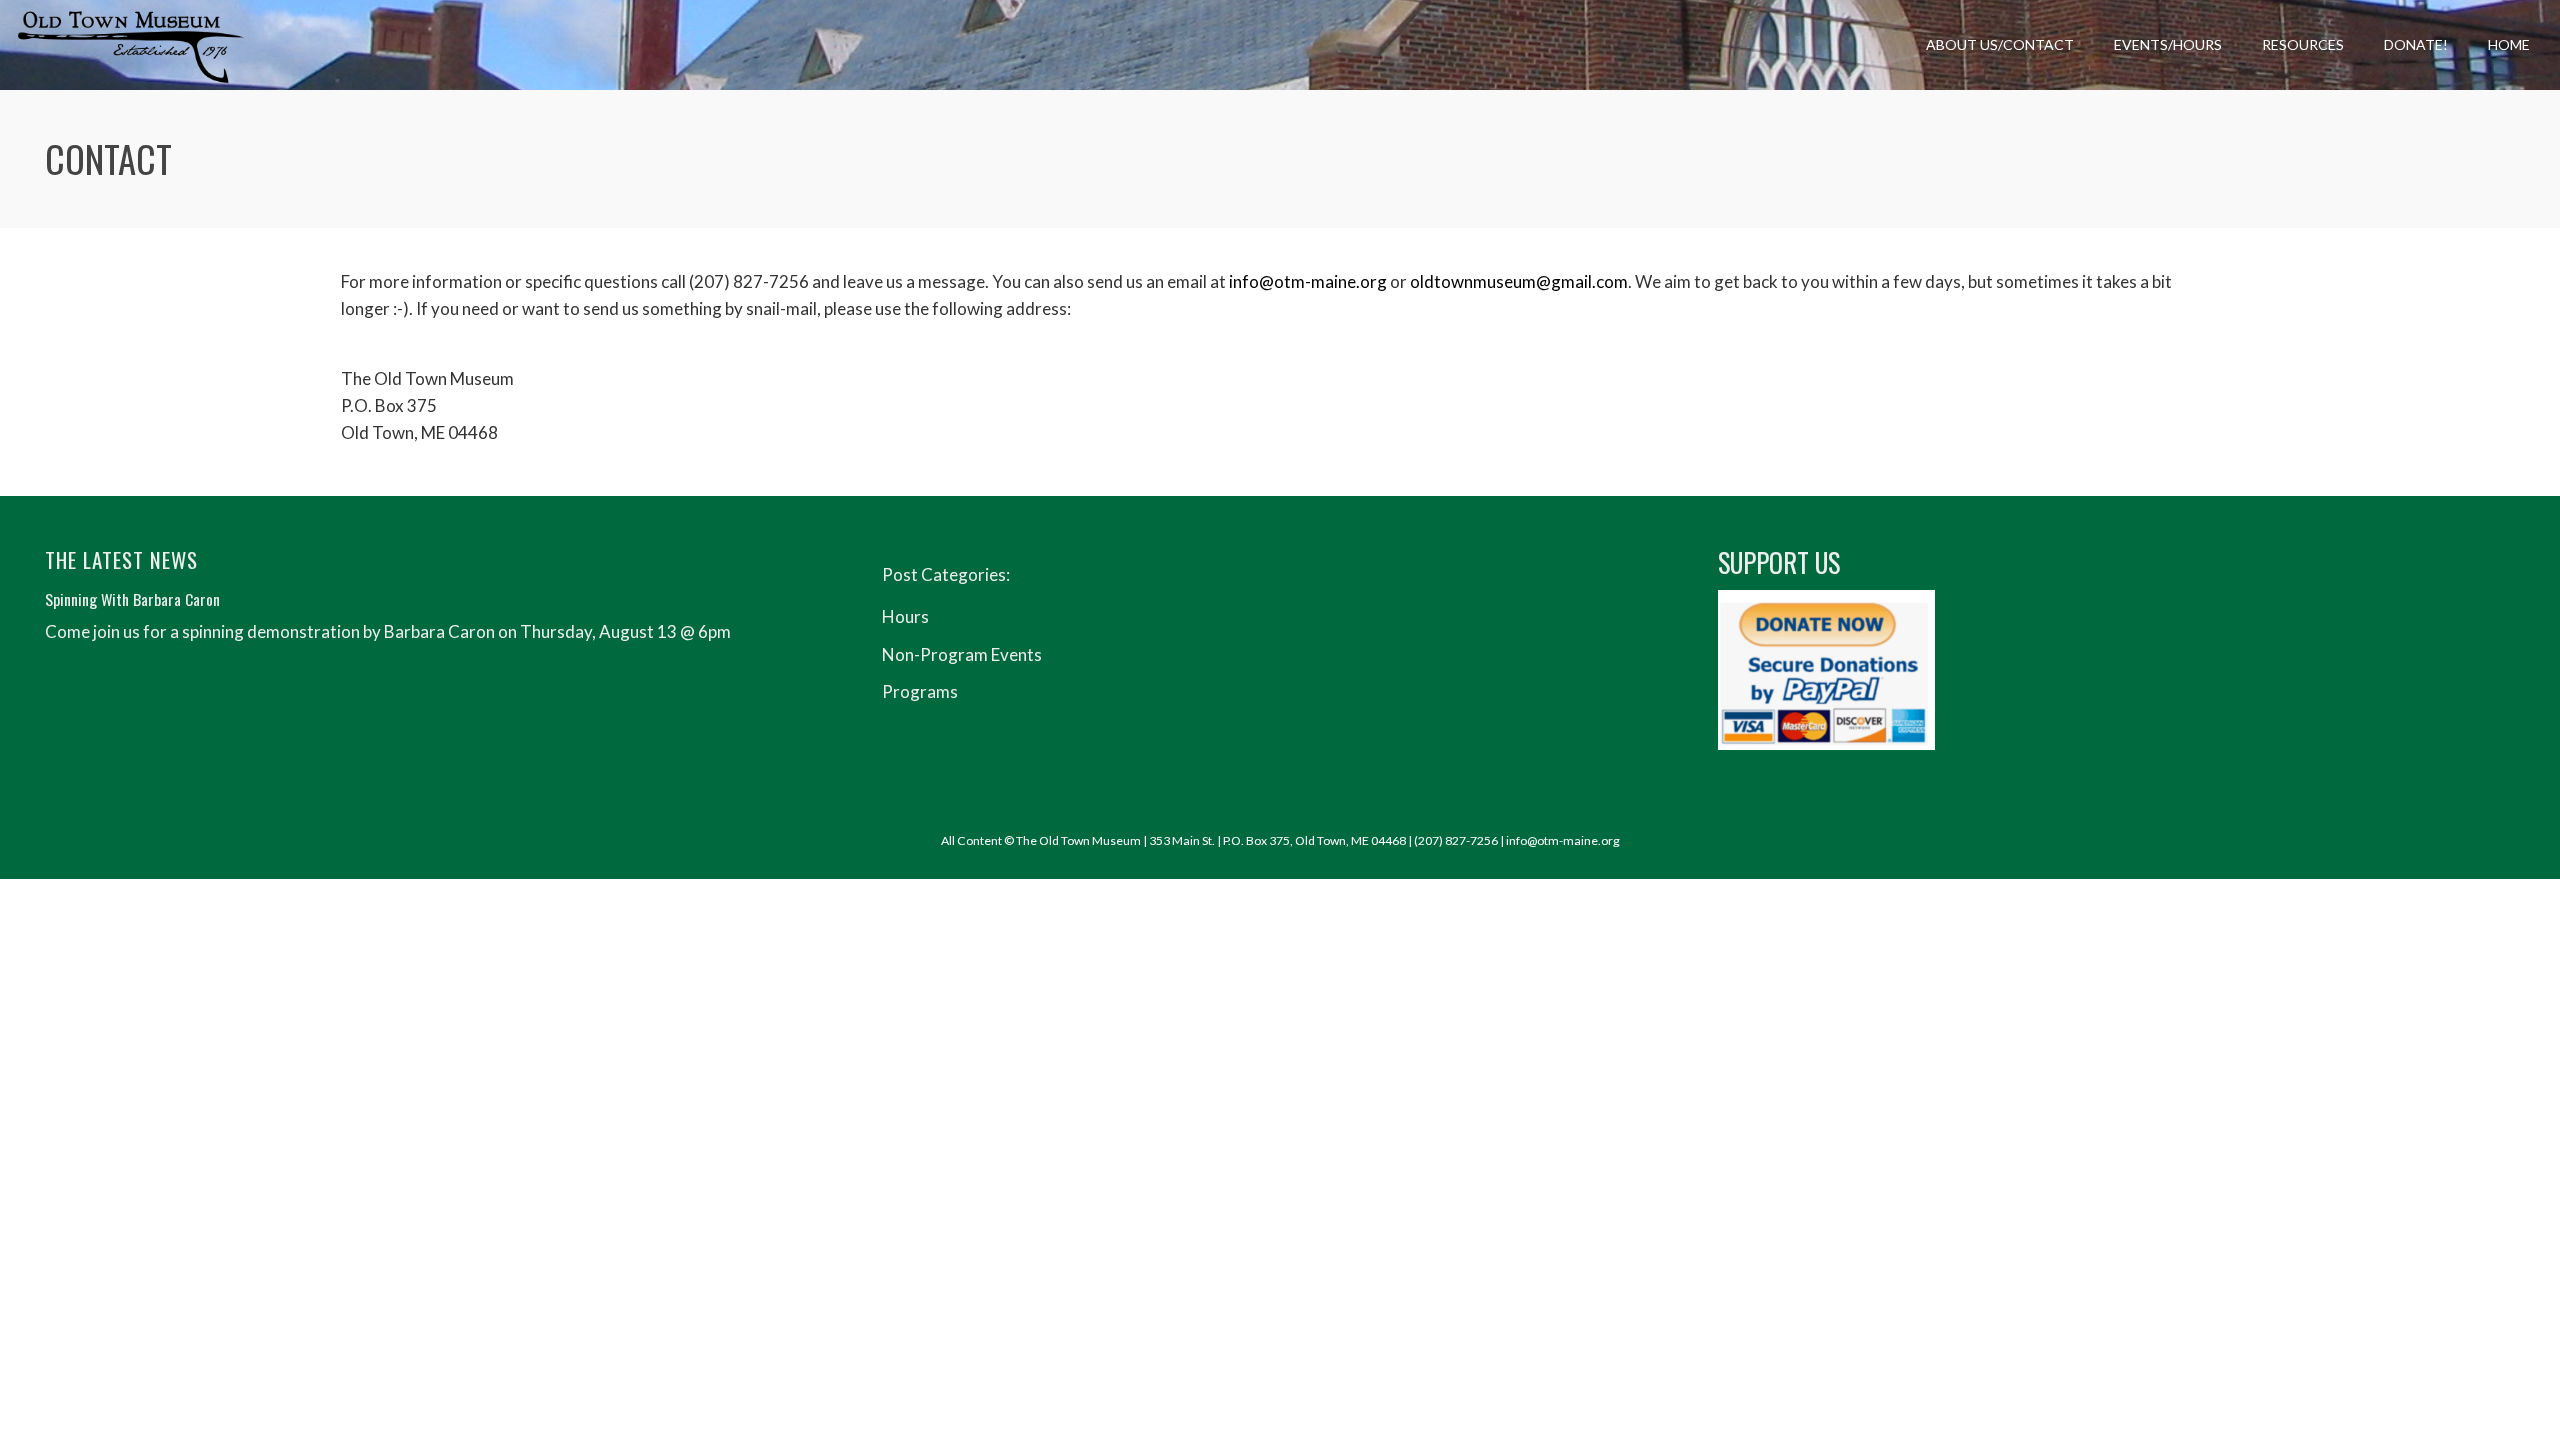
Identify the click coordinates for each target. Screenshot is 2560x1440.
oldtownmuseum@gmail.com (1519, 281)
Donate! (2416, 44)
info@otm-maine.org (1308, 281)
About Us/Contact (2000, 44)
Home (2509, 44)
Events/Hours (2168, 44)
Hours (905, 616)
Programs (920, 691)
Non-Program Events (962, 654)
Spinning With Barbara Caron (132, 599)
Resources (2303, 44)
